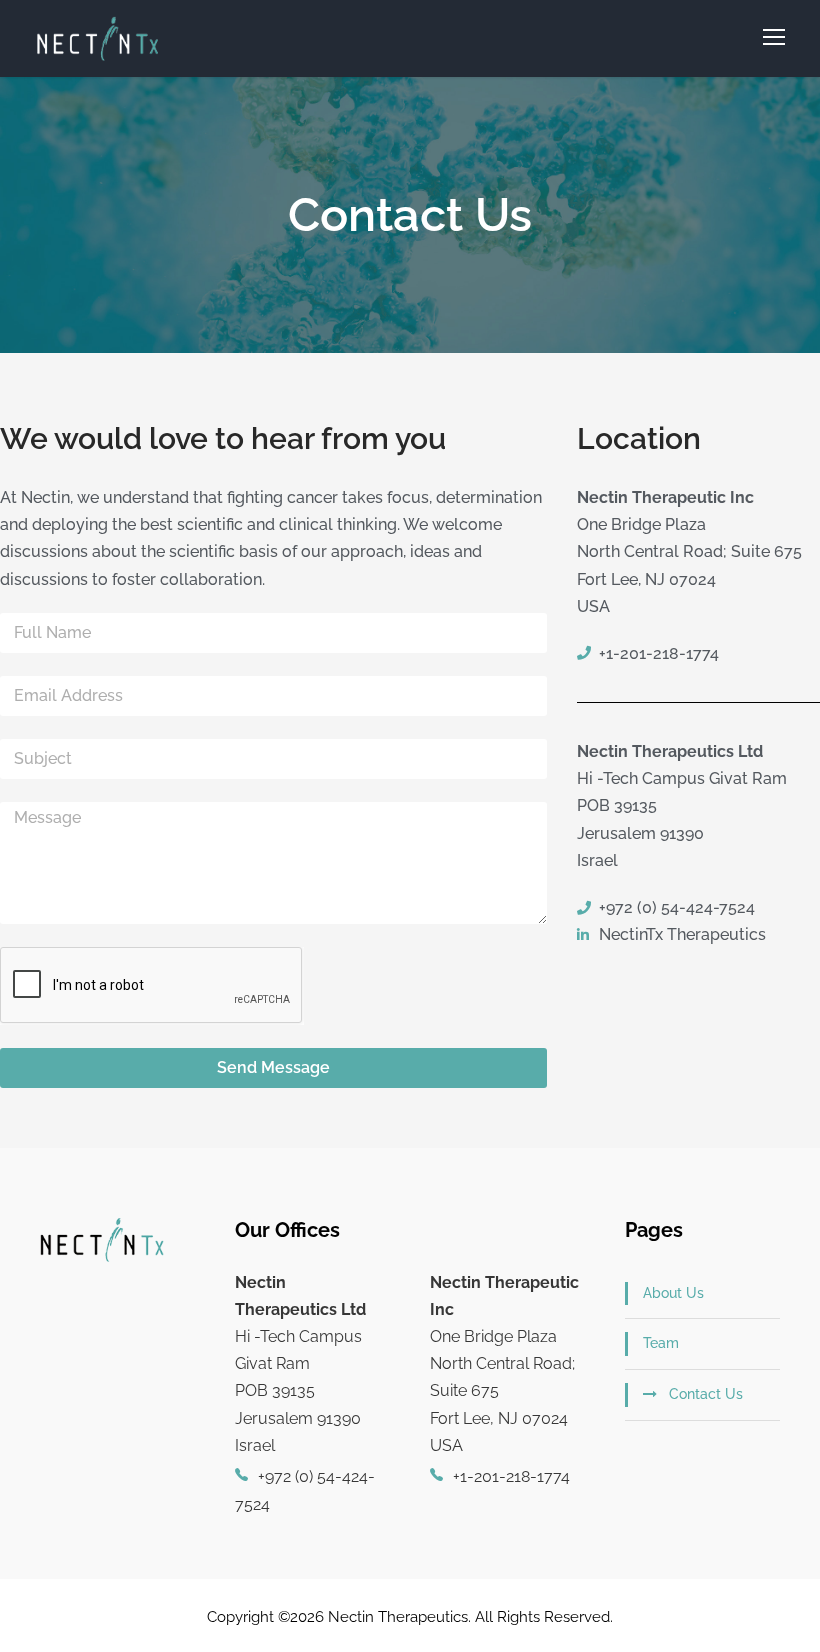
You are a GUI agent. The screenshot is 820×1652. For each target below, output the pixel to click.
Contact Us (706, 1394)
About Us (673, 1293)
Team (661, 1343)
